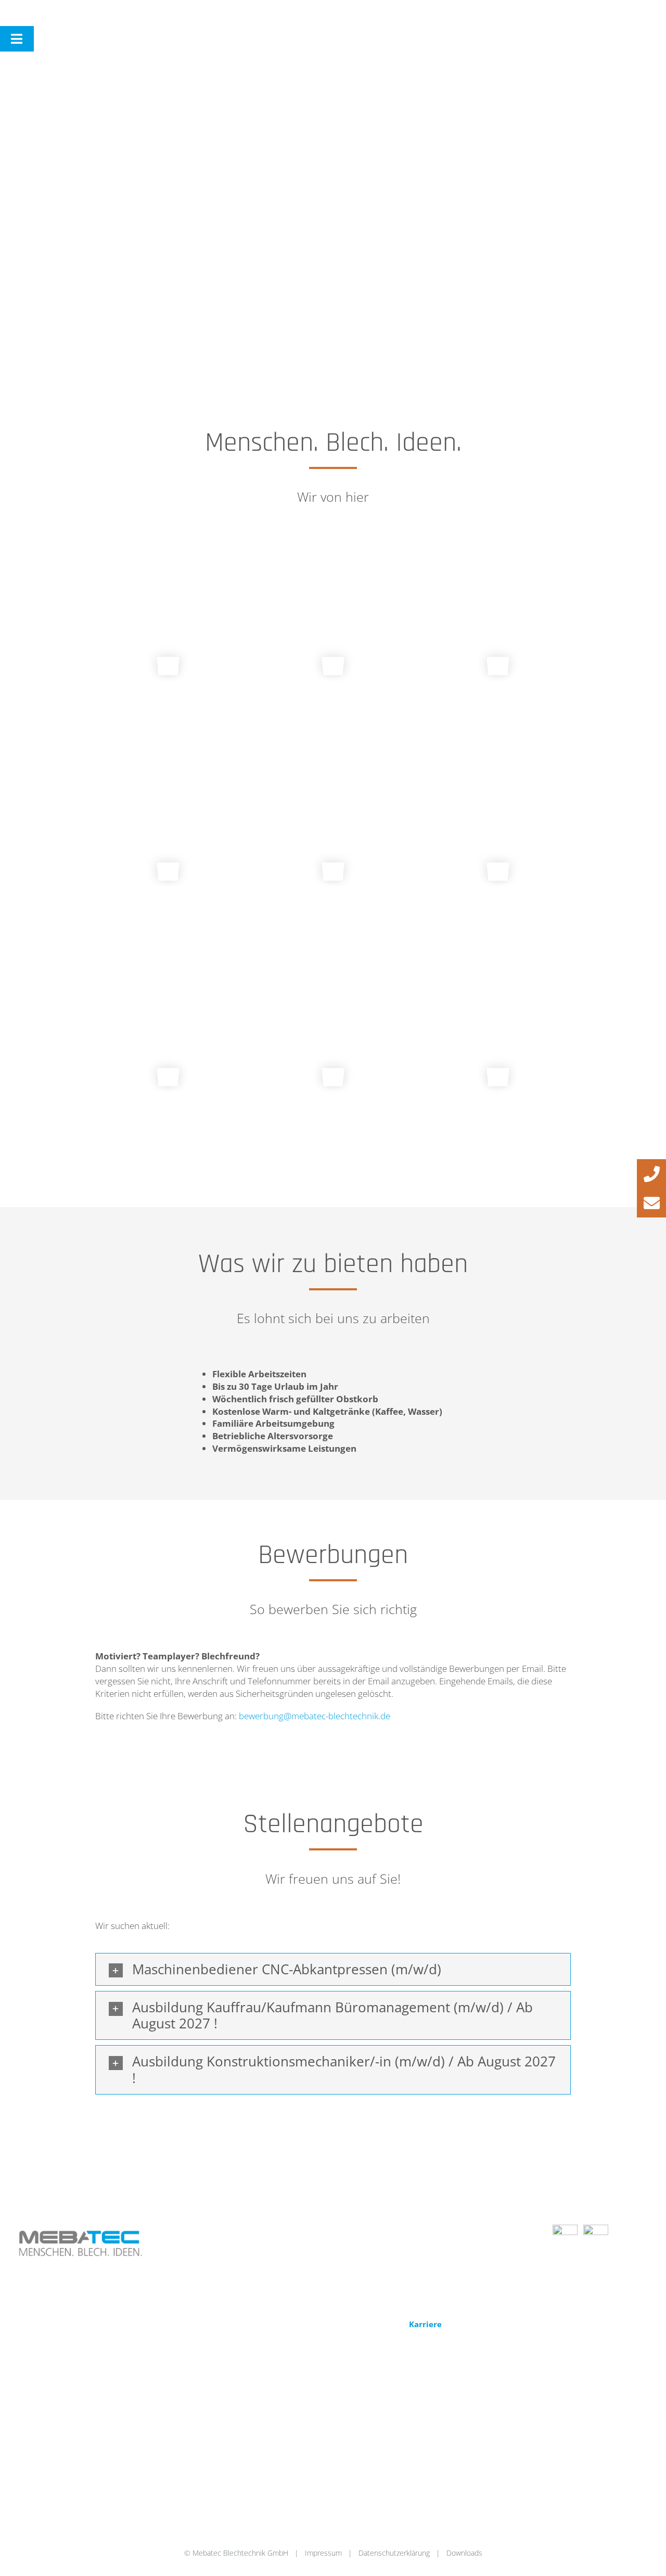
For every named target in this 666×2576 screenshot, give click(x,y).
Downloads (464, 2553)
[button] (333, 1970)
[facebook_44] (565, 2229)
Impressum (323, 2553)
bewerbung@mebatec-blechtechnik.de (315, 1716)
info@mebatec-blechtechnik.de (402, 2252)
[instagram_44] (596, 2229)
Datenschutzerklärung (394, 2553)
